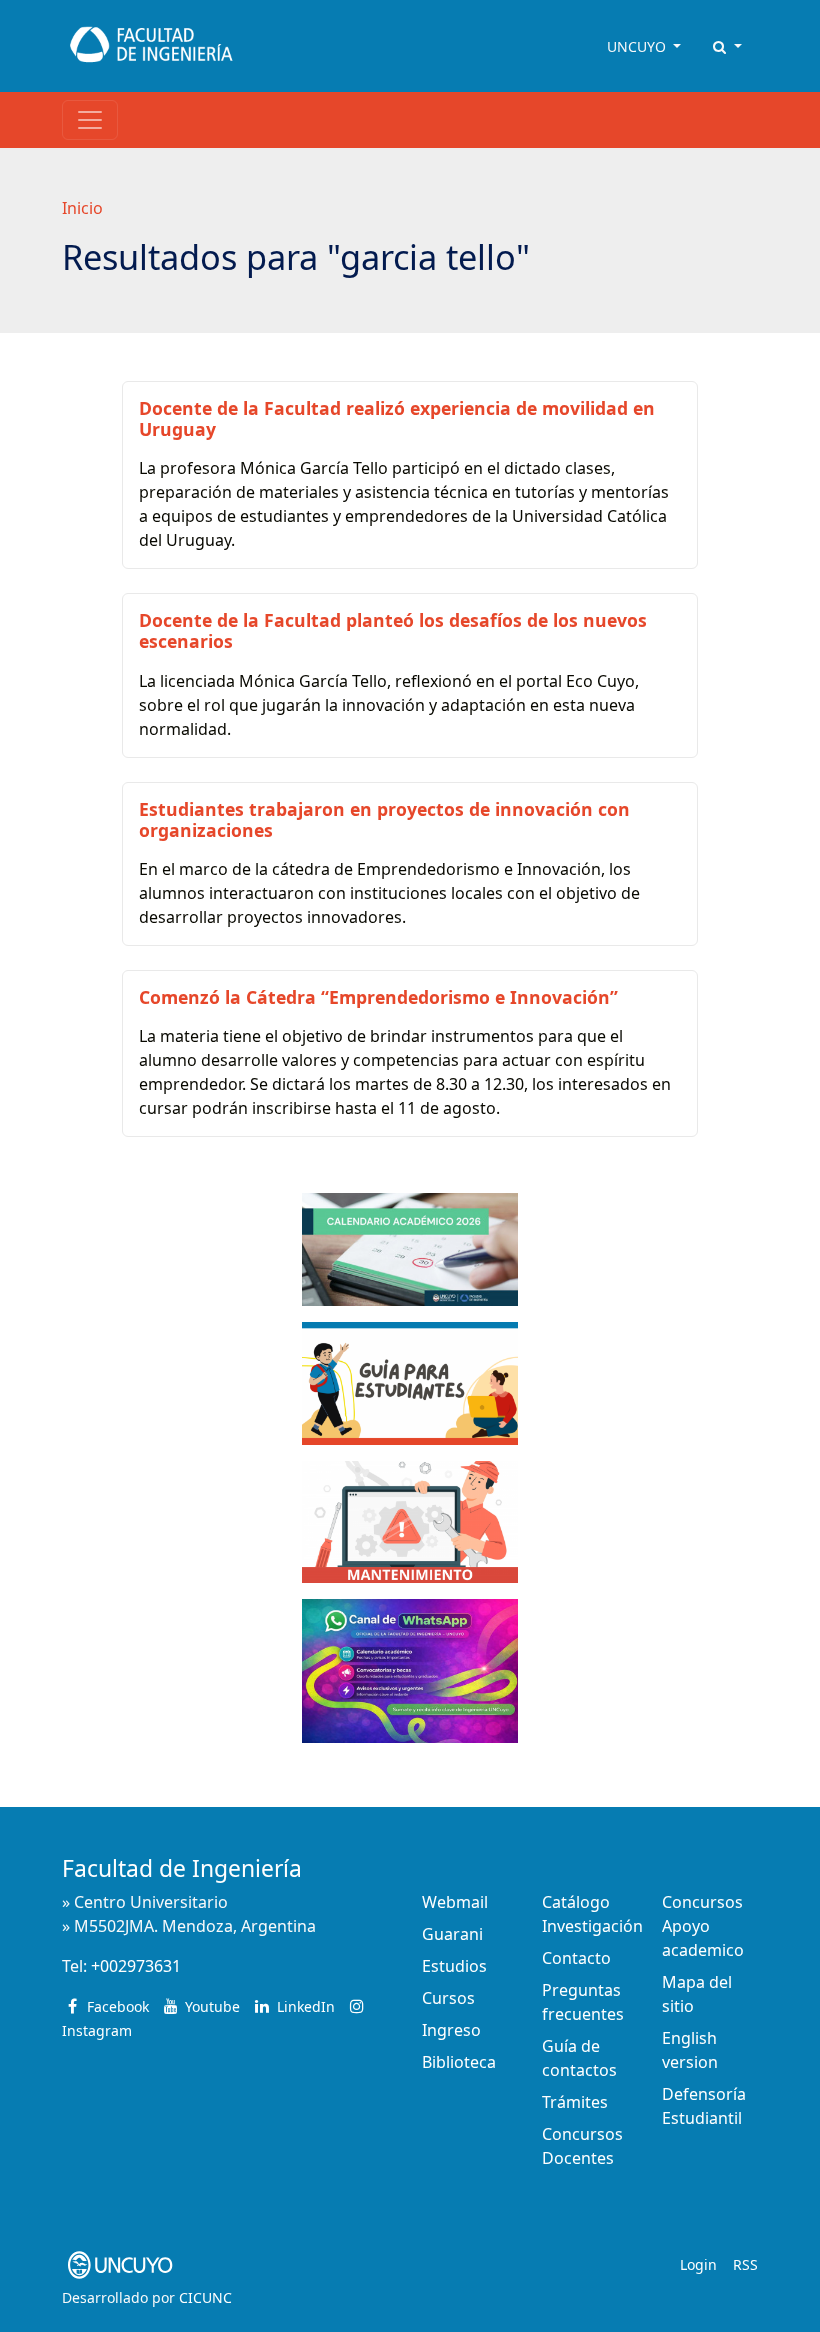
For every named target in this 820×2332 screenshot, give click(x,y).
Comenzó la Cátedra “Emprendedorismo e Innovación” (378, 997)
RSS (745, 2264)
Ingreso (451, 2030)
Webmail (455, 1902)
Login (698, 2264)
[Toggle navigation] (90, 120)
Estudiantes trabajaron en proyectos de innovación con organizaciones (384, 819)
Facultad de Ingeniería (182, 1868)
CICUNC (205, 2297)
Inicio (82, 208)
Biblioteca (459, 2062)
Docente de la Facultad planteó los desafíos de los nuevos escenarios (393, 630)
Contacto (576, 1958)
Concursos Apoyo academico (703, 1926)
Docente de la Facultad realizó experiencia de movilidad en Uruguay (397, 418)
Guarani (452, 1934)
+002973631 (136, 1966)
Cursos (448, 1998)
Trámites (575, 2102)
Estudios (454, 1966)
